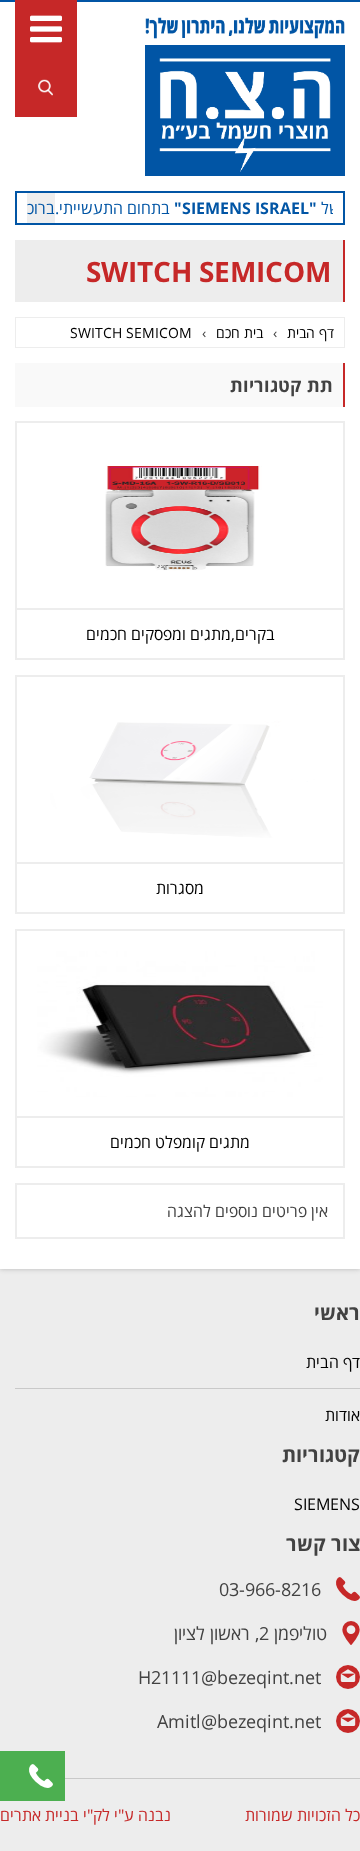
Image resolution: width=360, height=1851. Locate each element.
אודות (342, 1415)
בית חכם (239, 332)
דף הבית (310, 332)
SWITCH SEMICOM (131, 332)
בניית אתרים (39, 1815)
